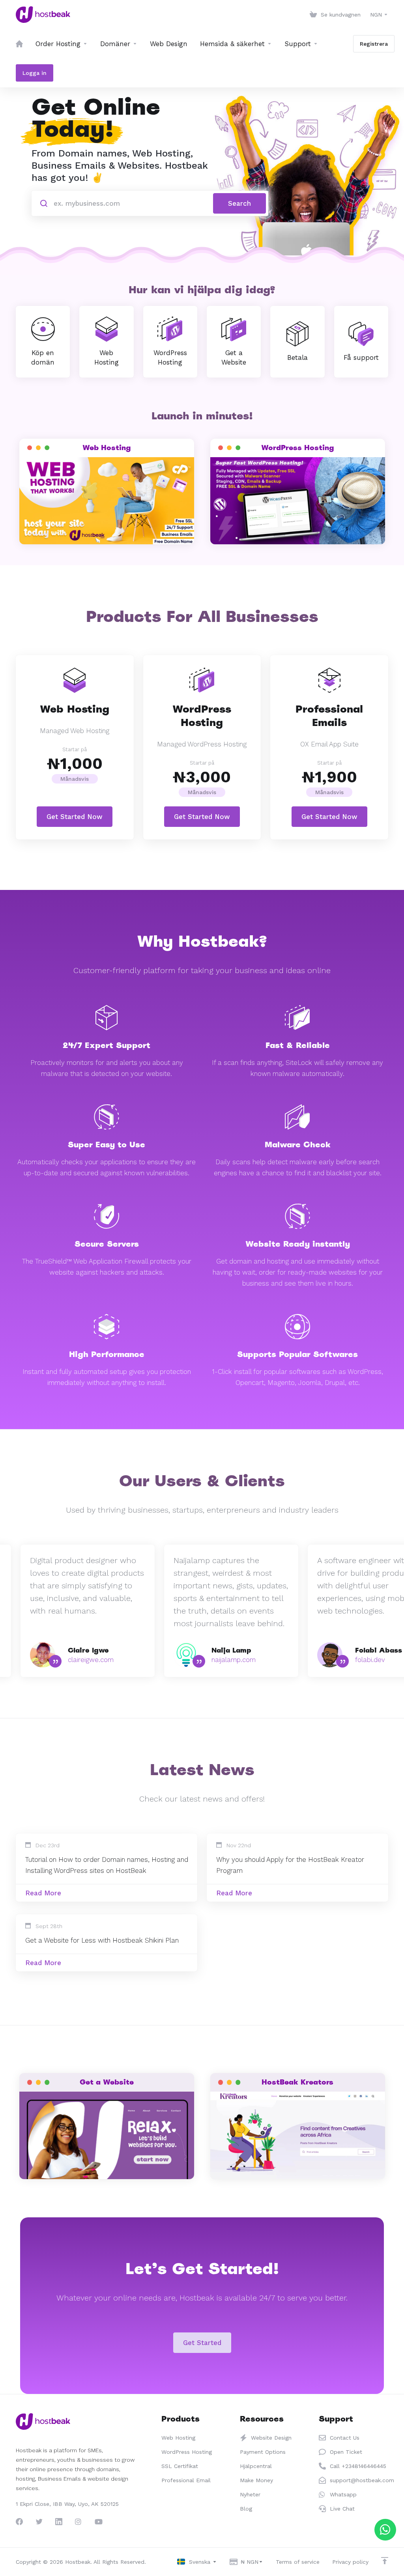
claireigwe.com (91, 1660)
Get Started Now (75, 817)
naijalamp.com (234, 1660)
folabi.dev (370, 1660)
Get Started (202, 2343)
